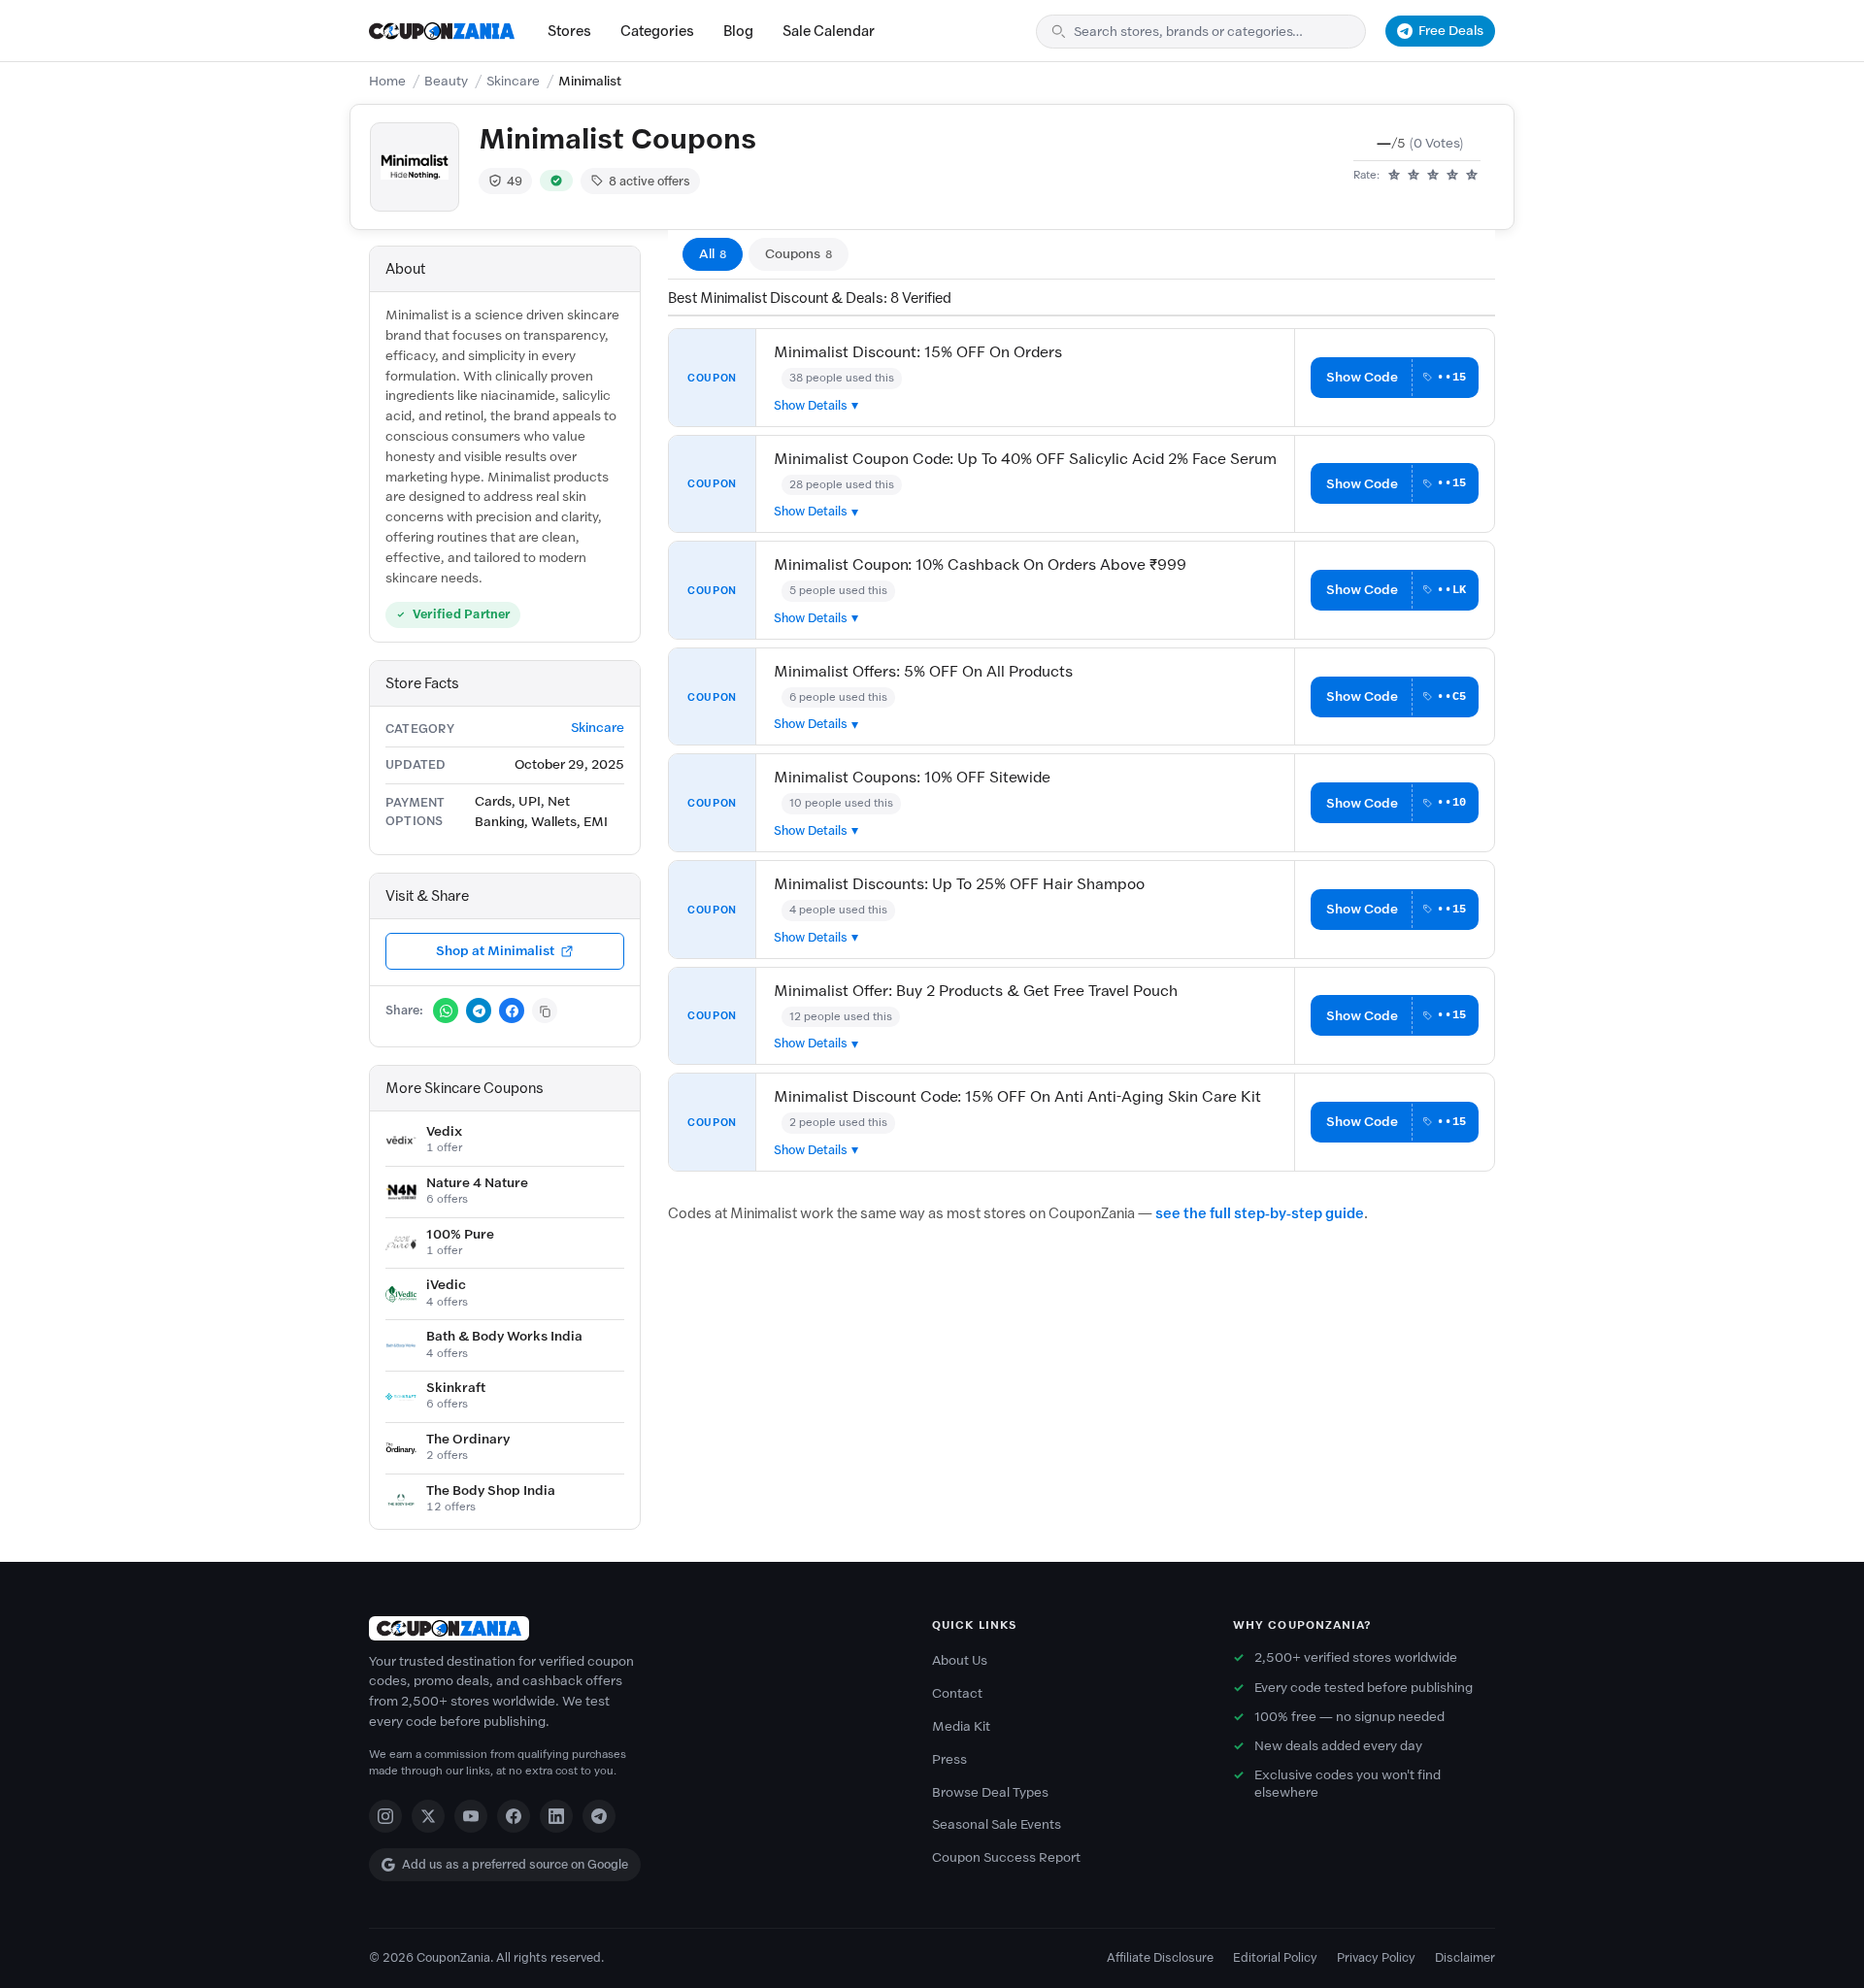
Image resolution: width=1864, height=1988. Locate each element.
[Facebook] (514, 1816)
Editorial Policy (1275, 1957)
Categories (657, 31)
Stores (569, 31)
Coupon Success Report (1006, 1857)
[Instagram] (385, 1816)
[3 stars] (1433, 176)
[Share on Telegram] (479, 1011)
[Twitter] (428, 1816)
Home (387, 81)
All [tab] (713, 254)
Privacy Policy (1376, 1957)
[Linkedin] (556, 1816)
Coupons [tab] (799, 254)
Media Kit (961, 1726)
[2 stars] (1414, 176)
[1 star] (1394, 176)
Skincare (513, 81)
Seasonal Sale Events (997, 1824)
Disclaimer (1465, 1957)
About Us (960, 1660)
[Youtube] (471, 1816)
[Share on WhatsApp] (446, 1011)
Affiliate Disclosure (1160, 1957)
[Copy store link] (545, 1011)
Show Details (811, 405)
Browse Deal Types (990, 1792)
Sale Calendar (829, 31)
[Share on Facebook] (512, 1011)
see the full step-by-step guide (1260, 1213)
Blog (738, 31)
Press (949, 1759)
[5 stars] (1472, 176)
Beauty (446, 81)
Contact (957, 1693)
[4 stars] (1452, 176)
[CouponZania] (631, 1628)
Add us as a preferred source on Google (515, 1864)
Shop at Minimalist (495, 951)
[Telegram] (599, 1816)
